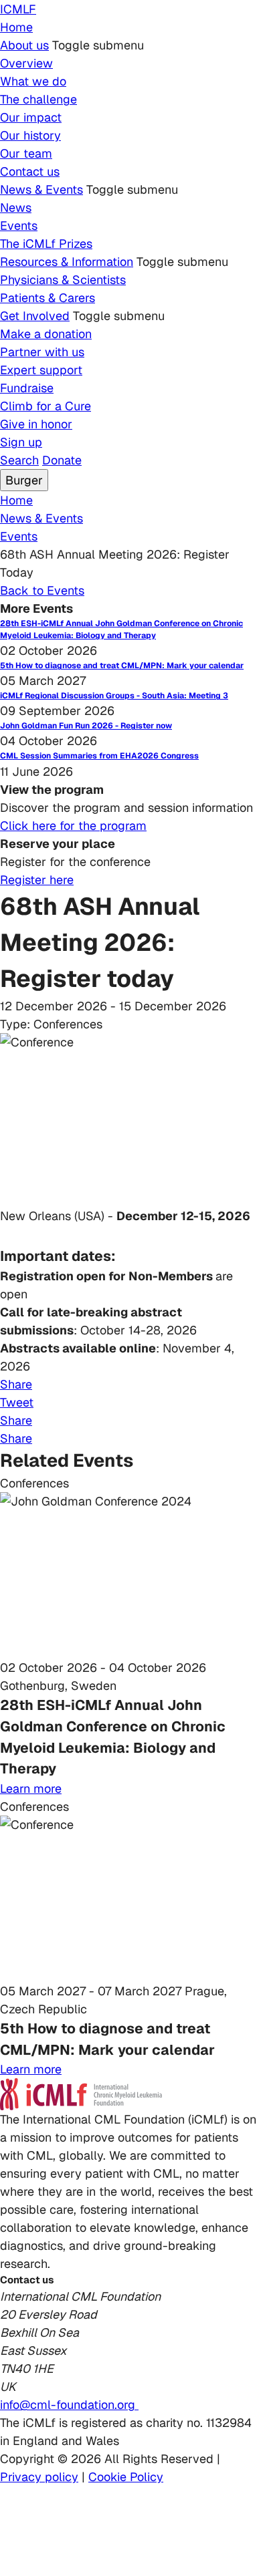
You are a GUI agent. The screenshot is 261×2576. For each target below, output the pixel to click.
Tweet (17, 1402)
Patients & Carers (48, 298)
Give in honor (36, 424)
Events (19, 226)
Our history (30, 135)
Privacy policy (39, 2477)
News (16, 207)
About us (24, 45)
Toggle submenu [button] (98, 45)
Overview (26, 63)
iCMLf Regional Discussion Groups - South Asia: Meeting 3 (114, 696)
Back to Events (42, 590)
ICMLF (18, 9)
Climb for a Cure (46, 406)
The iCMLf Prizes (46, 244)
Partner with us (42, 352)
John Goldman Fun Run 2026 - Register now (86, 726)
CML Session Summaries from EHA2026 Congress (99, 756)
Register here (37, 880)
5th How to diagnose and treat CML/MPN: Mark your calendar (122, 666)
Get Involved (35, 316)
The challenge (38, 99)
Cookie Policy (126, 2477)
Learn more (31, 1788)
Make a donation (46, 334)
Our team (26, 153)
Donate (62, 460)
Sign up (21, 442)
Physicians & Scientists (63, 280)
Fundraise (27, 388)
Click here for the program (73, 826)
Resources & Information (67, 262)
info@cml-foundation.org (69, 2405)
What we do (33, 81)
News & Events (41, 189)
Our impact (31, 117)
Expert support (41, 370)
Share (16, 1384)
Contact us (30, 171)
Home (16, 27)
